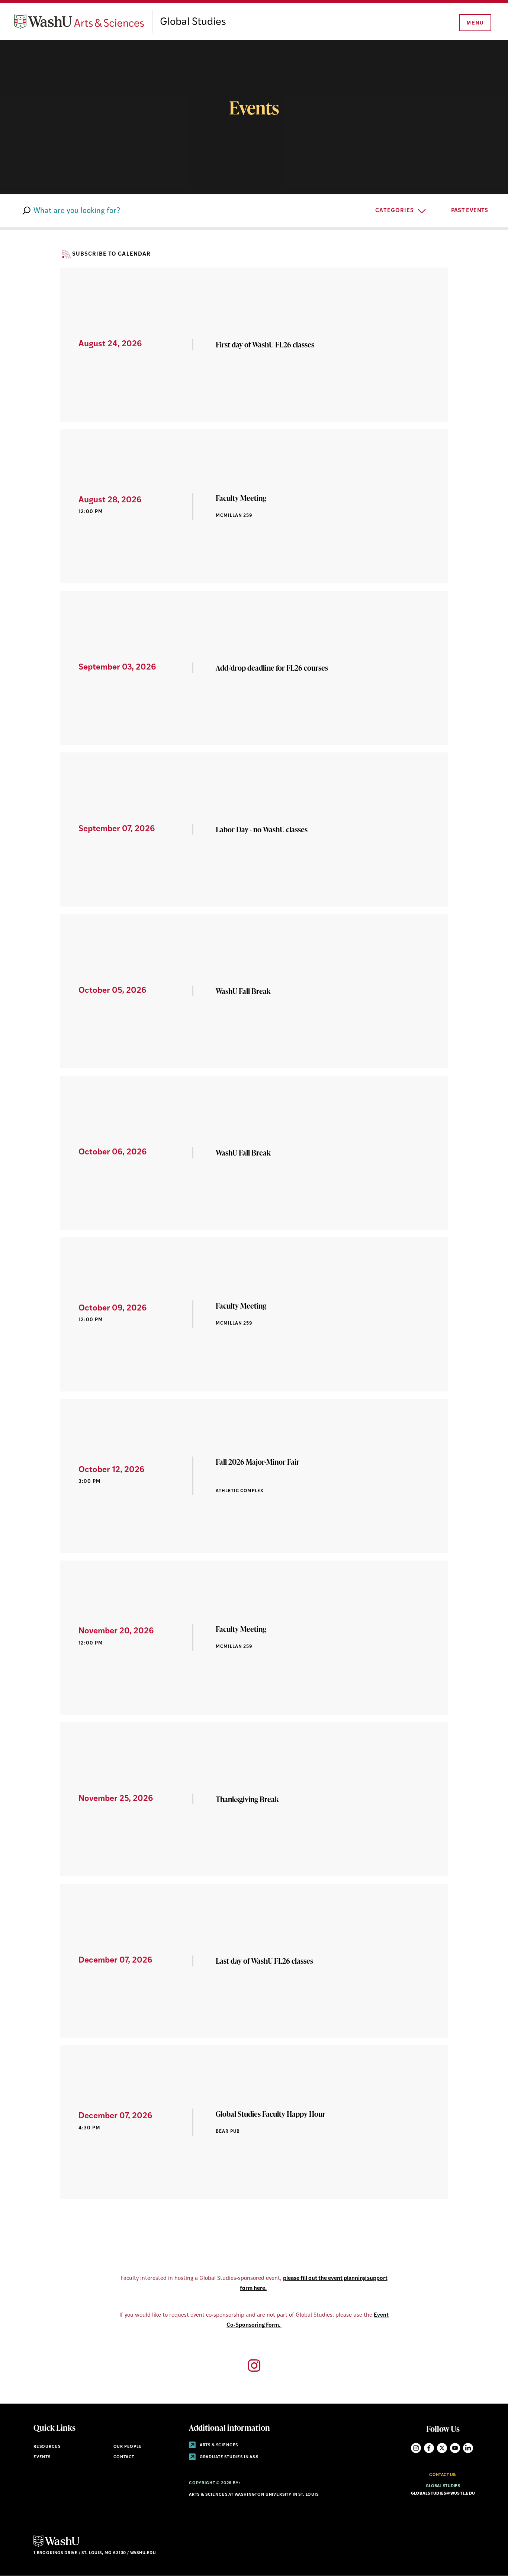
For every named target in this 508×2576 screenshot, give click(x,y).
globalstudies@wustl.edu (443, 2494)
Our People (128, 2447)
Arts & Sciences (218, 2445)
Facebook (429, 2448)
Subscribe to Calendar (111, 254)
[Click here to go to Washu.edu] (57, 2546)
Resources (47, 2447)
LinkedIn (468, 2448)
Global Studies (193, 22)
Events (42, 2457)
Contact (124, 2457)
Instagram (416, 2448)
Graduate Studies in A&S (229, 2457)
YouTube (455, 2448)
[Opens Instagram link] (254, 2366)
